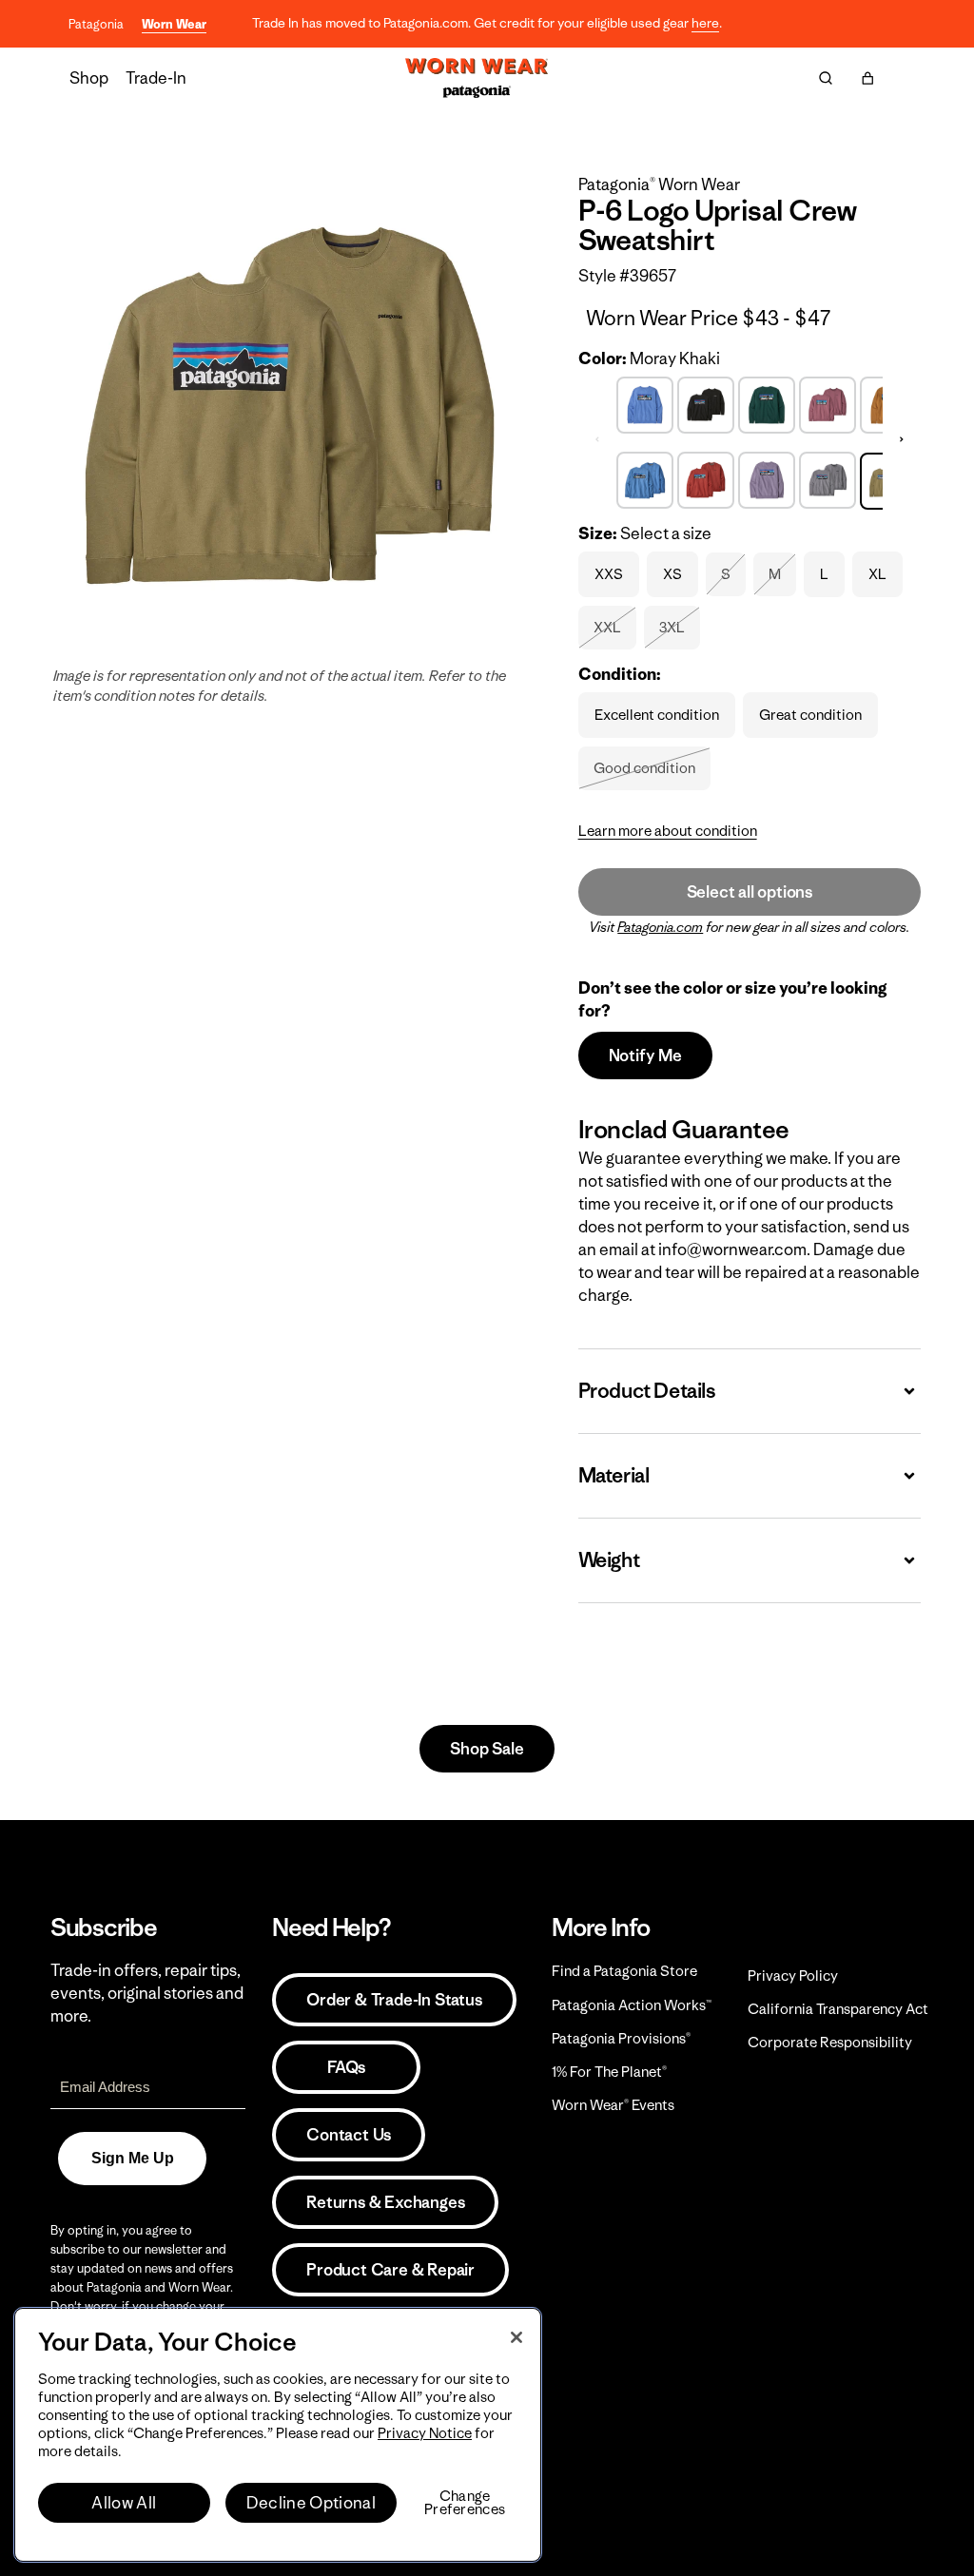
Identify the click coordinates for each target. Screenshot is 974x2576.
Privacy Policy (793, 1976)
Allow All (124, 2503)
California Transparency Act (838, 2009)
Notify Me (645, 1056)
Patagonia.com (660, 927)
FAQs (346, 2067)
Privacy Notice (425, 2433)
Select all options (750, 892)
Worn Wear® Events (613, 2105)
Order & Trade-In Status (394, 2000)
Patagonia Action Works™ (632, 2005)
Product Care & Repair (390, 2270)
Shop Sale (487, 1749)
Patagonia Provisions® (621, 2038)
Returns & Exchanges (385, 2202)
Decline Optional (311, 2503)
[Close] (516, 2337)
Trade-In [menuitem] (156, 78)
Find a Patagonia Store (624, 1971)
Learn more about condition (668, 831)
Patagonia (96, 24)
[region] (278, 2435)
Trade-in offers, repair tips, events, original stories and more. (147, 1993)
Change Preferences (465, 2503)
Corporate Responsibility (830, 2042)
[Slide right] (902, 440)
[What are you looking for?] (826, 78)
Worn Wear (174, 24)
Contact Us (349, 2135)
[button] (867, 78)
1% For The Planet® (609, 2072)
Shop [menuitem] (89, 78)
